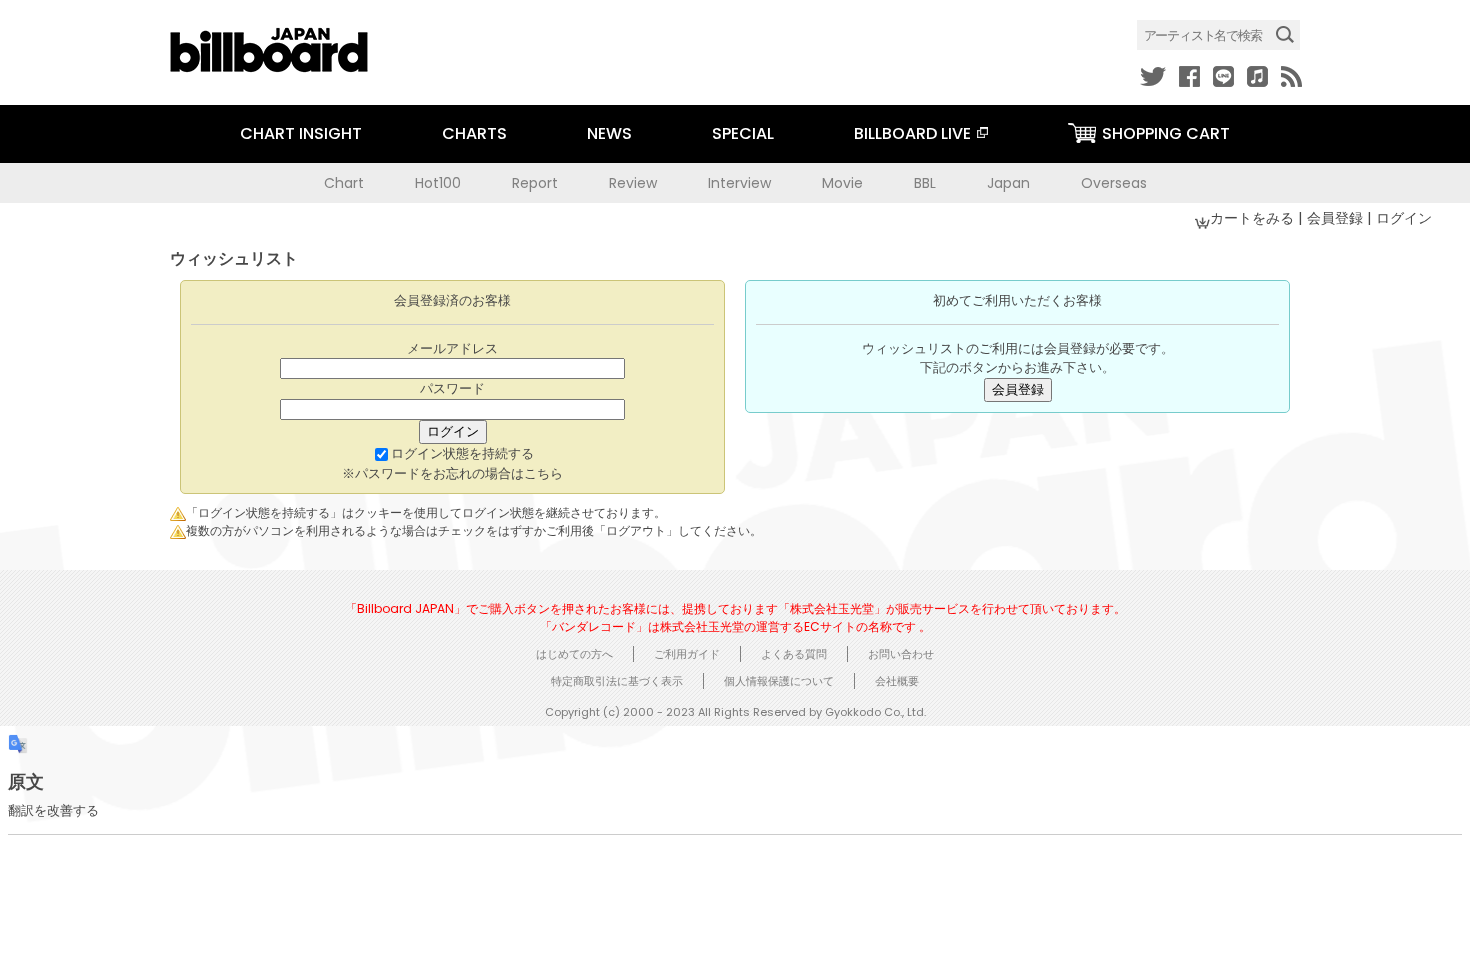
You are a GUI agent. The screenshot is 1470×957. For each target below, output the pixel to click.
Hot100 (438, 183)
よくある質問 (794, 654)
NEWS (609, 133)
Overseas (1114, 183)
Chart (344, 183)
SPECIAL (743, 133)
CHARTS (474, 133)
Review (633, 183)
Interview (739, 183)
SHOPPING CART (1166, 133)
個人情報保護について (779, 681)
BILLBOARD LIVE (912, 133)
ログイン (1404, 218)
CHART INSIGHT (301, 133)
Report (535, 183)
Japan (1008, 183)
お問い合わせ (901, 654)
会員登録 (1337, 218)
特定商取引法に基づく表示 (617, 681)
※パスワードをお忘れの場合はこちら (452, 473)
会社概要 (897, 681)
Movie (842, 183)
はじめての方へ (574, 654)
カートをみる (1254, 218)
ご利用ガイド (687, 654)
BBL (925, 183)
